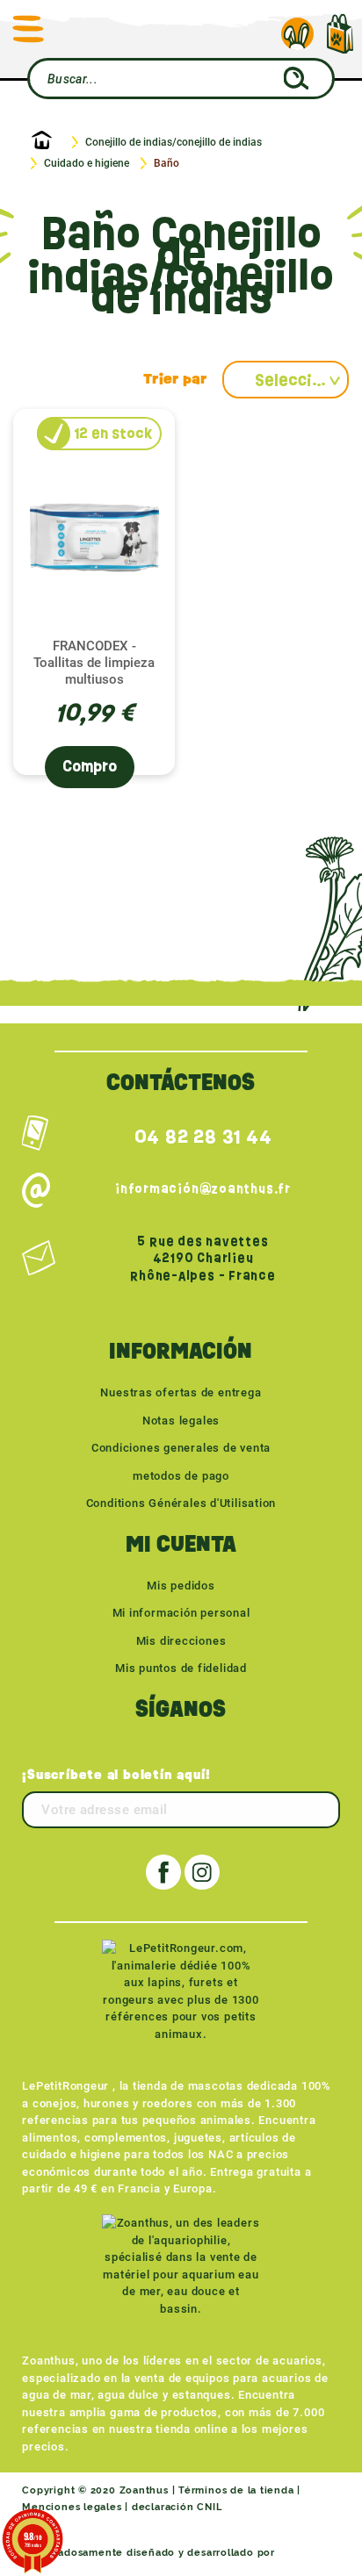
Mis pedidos (181, 1586)
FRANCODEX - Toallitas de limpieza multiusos (94, 663)
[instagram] (202, 1872)
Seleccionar (301, 380)
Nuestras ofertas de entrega (181, 1392)
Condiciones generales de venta (181, 1448)
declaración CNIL (177, 2507)
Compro (90, 767)
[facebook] (163, 1872)
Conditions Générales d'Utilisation (181, 1503)
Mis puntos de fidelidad (181, 1668)
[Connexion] (297, 34)
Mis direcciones (181, 1641)
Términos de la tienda (236, 2490)
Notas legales (181, 1421)
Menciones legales (72, 2507)
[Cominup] (309, 2553)
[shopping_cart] (340, 25)
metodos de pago (181, 1476)
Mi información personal (181, 1613)
